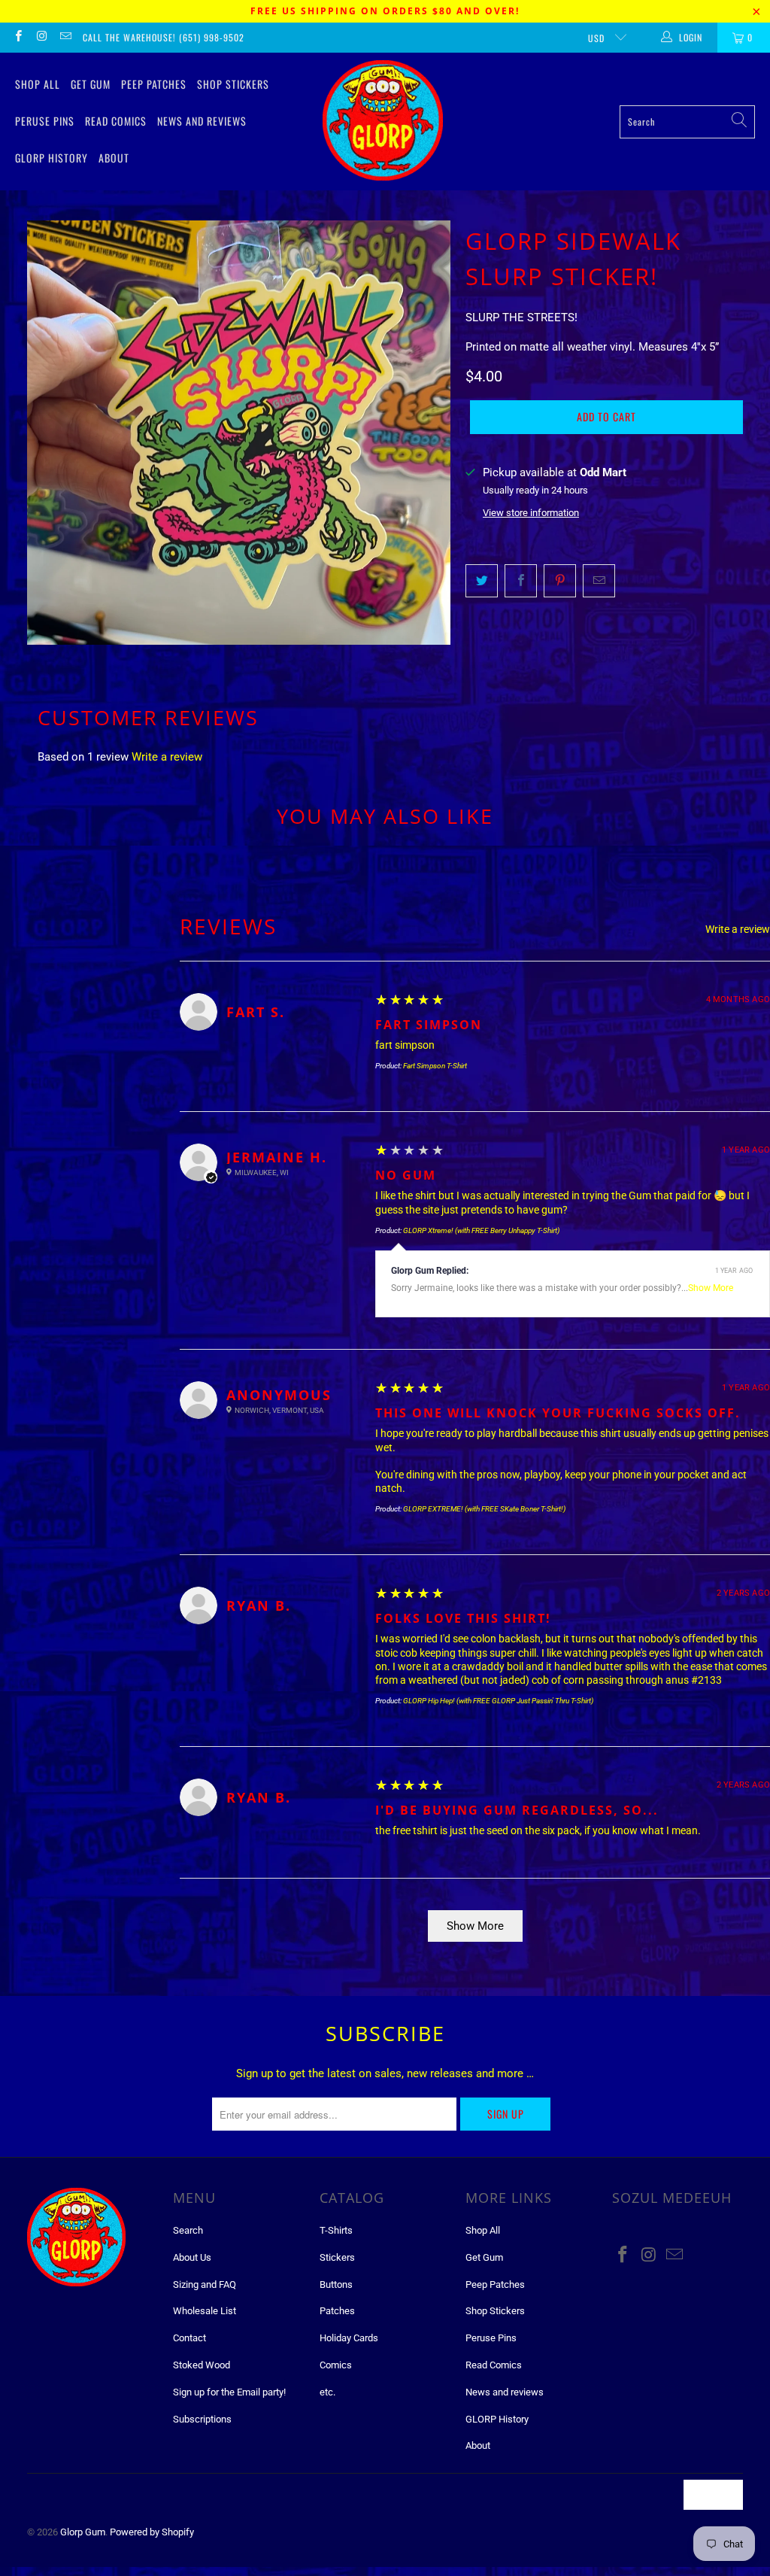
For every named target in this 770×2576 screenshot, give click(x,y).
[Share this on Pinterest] (560, 581)
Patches (337, 2311)
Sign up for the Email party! (229, 2392)
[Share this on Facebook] (521, 581)
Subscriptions (202, 2419)
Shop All (38, 84)
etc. (327, 2392)
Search (188, 2230)
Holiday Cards (349, 2338)
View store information (531, 513)
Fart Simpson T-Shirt (435, 1066)
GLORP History (52, 158)
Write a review (167, 757)
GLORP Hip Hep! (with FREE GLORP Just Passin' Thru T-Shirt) (498, 1701)
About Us (192, 2257)
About (114, 158)
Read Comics (116, 121)
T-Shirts (336, 2230)
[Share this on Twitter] (482, 581)
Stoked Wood (202, 2365)
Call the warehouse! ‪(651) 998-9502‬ (164, 37)
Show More (711, 1288)
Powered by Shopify (152, 2532)
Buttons (336, 2284)
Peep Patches (154, 84)
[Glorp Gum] (383, 122)
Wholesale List (205, 2311)
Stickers (337, 2257)
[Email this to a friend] (599, 581)
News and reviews (202, 121)
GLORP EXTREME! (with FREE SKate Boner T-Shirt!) (484, 1509)
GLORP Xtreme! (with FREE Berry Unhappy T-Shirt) (481, 1230)
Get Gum (91, 84)
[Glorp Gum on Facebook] (18, 38)
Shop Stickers (233, 84)
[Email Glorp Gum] (65, 38)
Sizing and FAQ (205, 2284)
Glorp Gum (83, 2532)
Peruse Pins (45, 121)
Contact (189, 2338)
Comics (336, 2365)
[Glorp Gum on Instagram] (41, 38)
